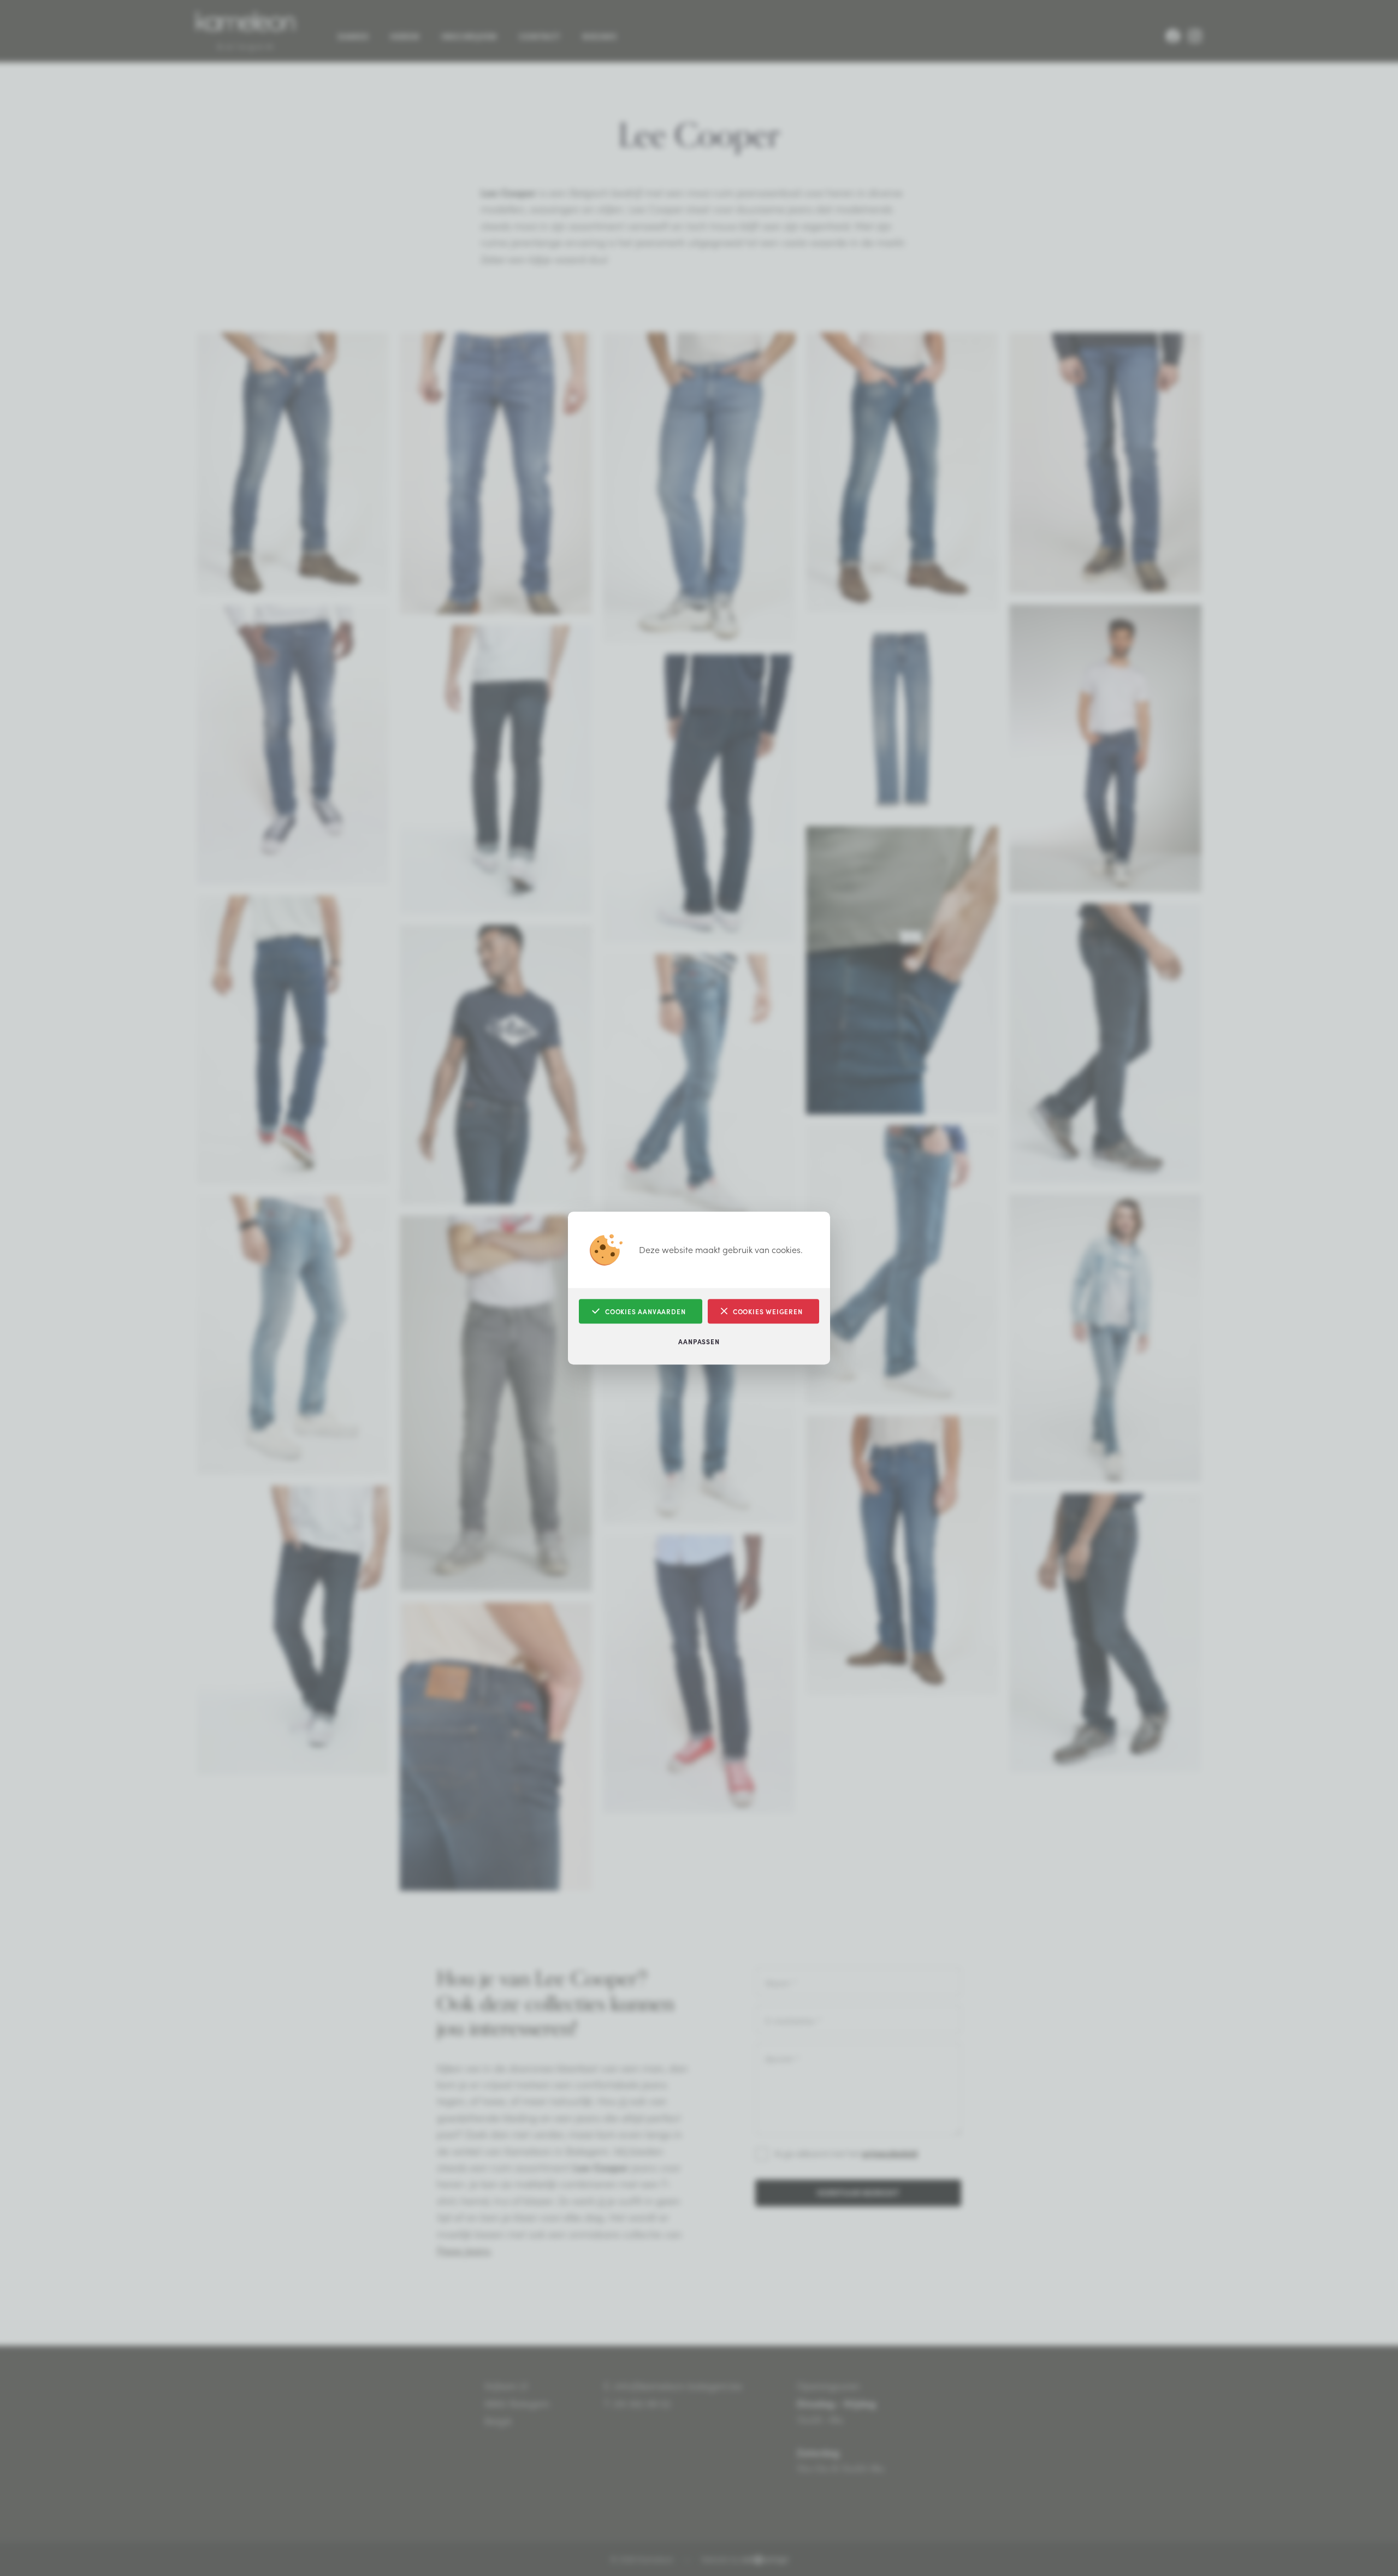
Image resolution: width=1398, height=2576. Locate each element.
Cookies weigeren (768, 1311)
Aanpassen (699, 1341)
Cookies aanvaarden (645, 1311)
